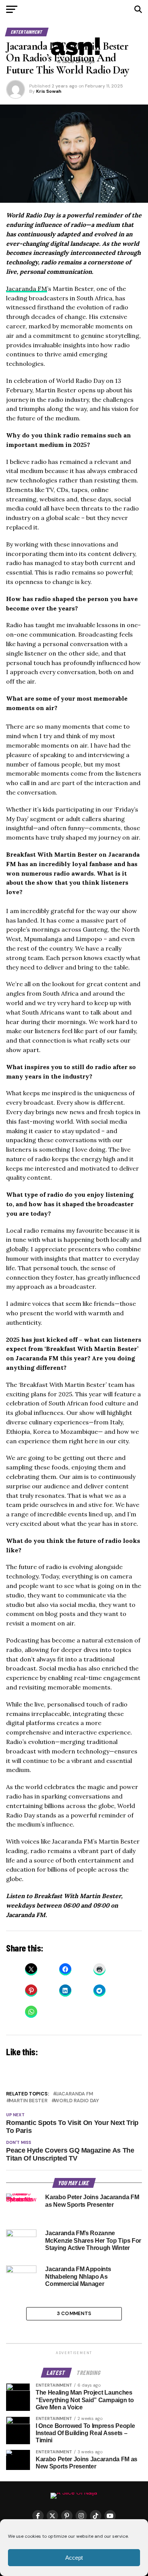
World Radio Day (77, 2101)
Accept (74, 2558)
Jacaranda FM (27, 289)
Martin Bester (28, 2101)
